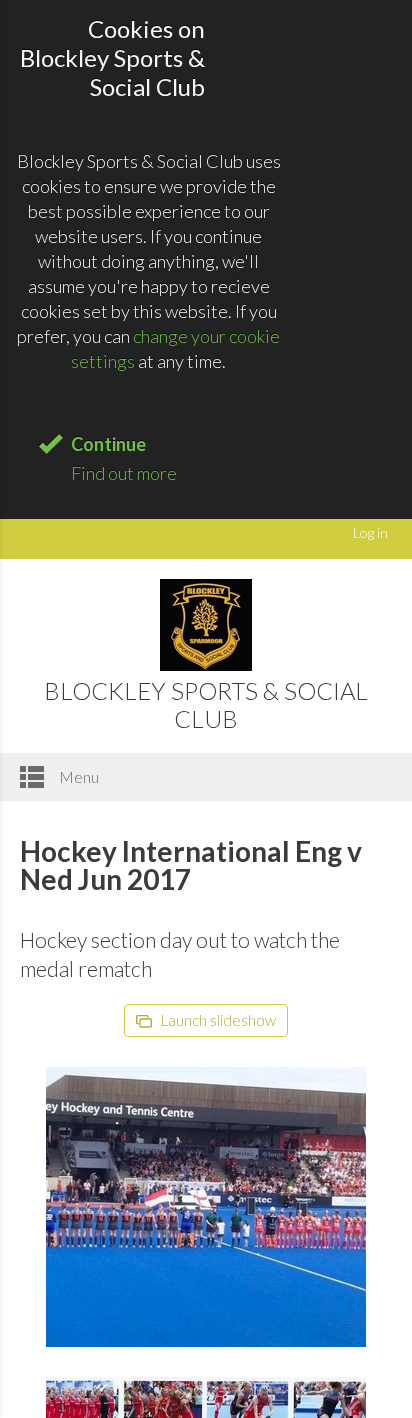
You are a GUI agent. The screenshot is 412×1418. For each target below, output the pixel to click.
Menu (77, 776)
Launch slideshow (217, 1020)
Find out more (124, 473)
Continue (108, 444)
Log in (370, 532)
